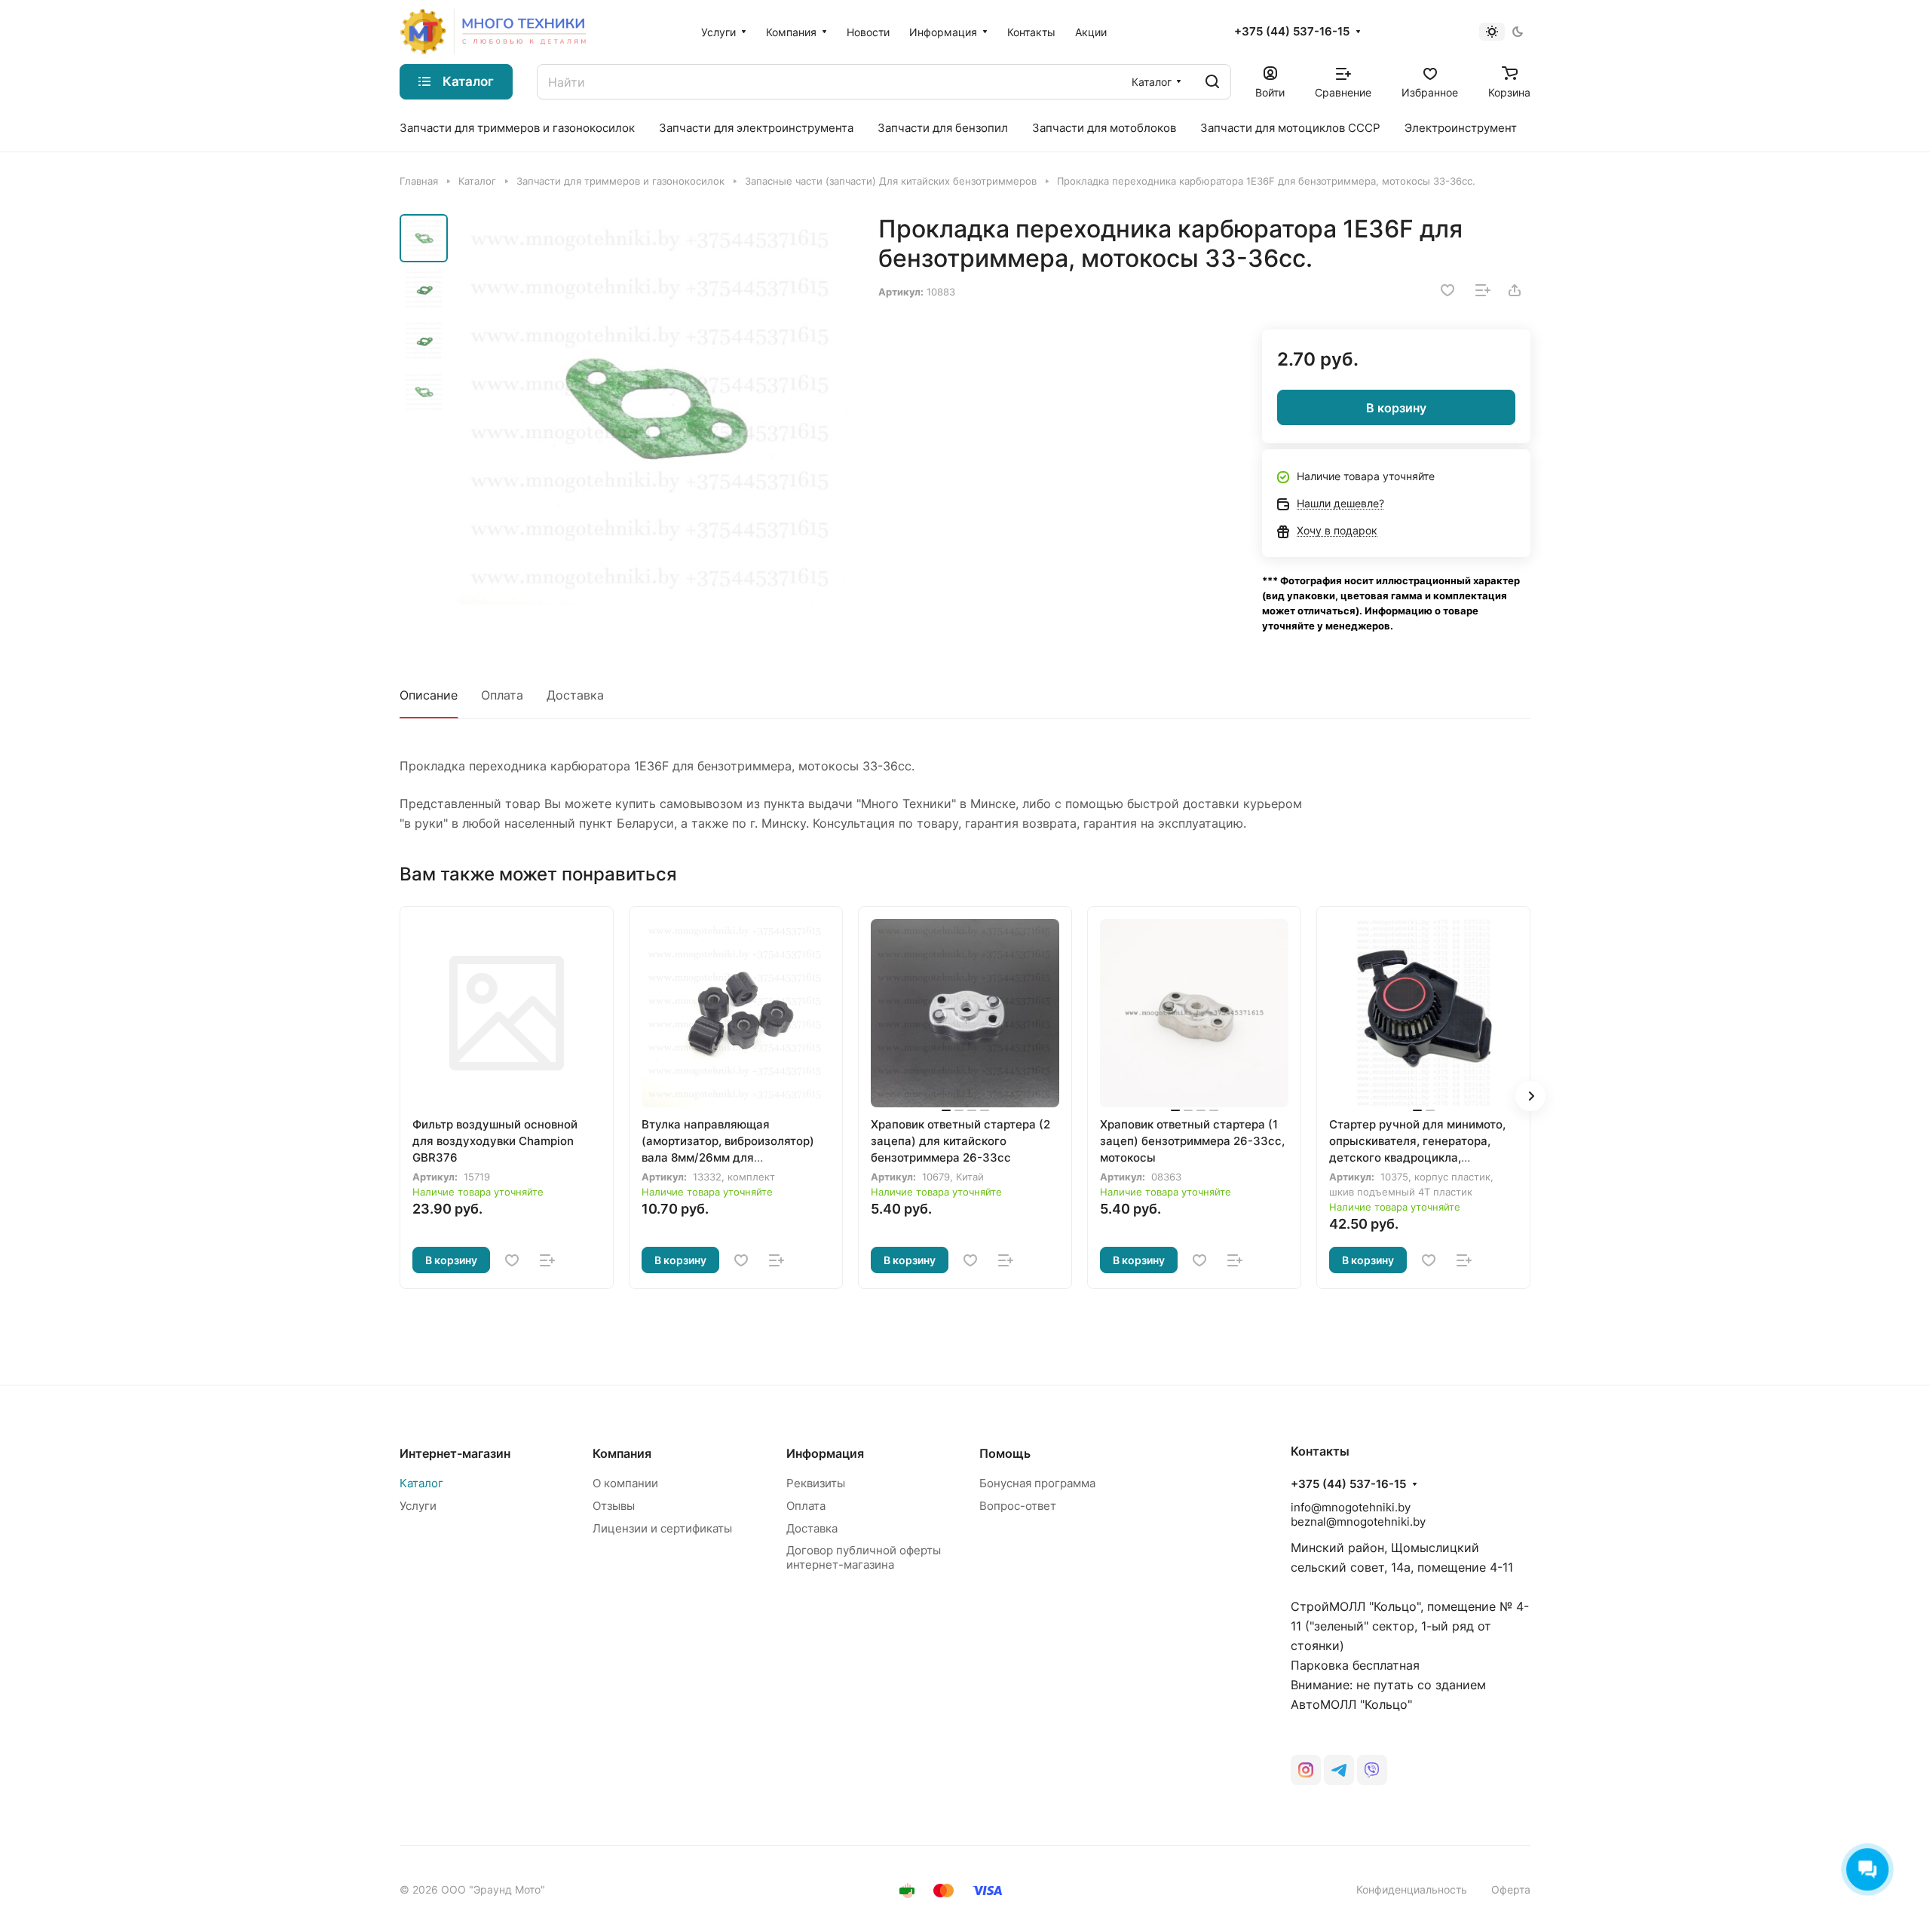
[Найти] (1212, 82)
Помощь (1005, 1453)
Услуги (418, 1506)
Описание (429, 695)
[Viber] (1372, 1770)
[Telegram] (1339, 1770)
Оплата (502, 695)
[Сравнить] (1483, 290)
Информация (825, 1453)
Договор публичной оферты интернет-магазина (864, 1557)
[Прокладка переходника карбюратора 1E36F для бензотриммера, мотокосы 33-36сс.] (652, 409)
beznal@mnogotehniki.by (1358, 1522)
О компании (625, 1483)
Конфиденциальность (1412, 1889)
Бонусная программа (1037, 1483)
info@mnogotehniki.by (1351, 1507)
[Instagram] (1306, 1770)
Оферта (1511, 1889)
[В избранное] (1447, 290)
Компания (622, 1453)
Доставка (575, 695)
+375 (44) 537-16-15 (1292, 32)
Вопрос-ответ (1018, 1506)
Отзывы (614, 1506)
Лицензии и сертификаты (662, 1528)
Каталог (421, 1483)
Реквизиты (816, 1483)
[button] (1530, 1096)
